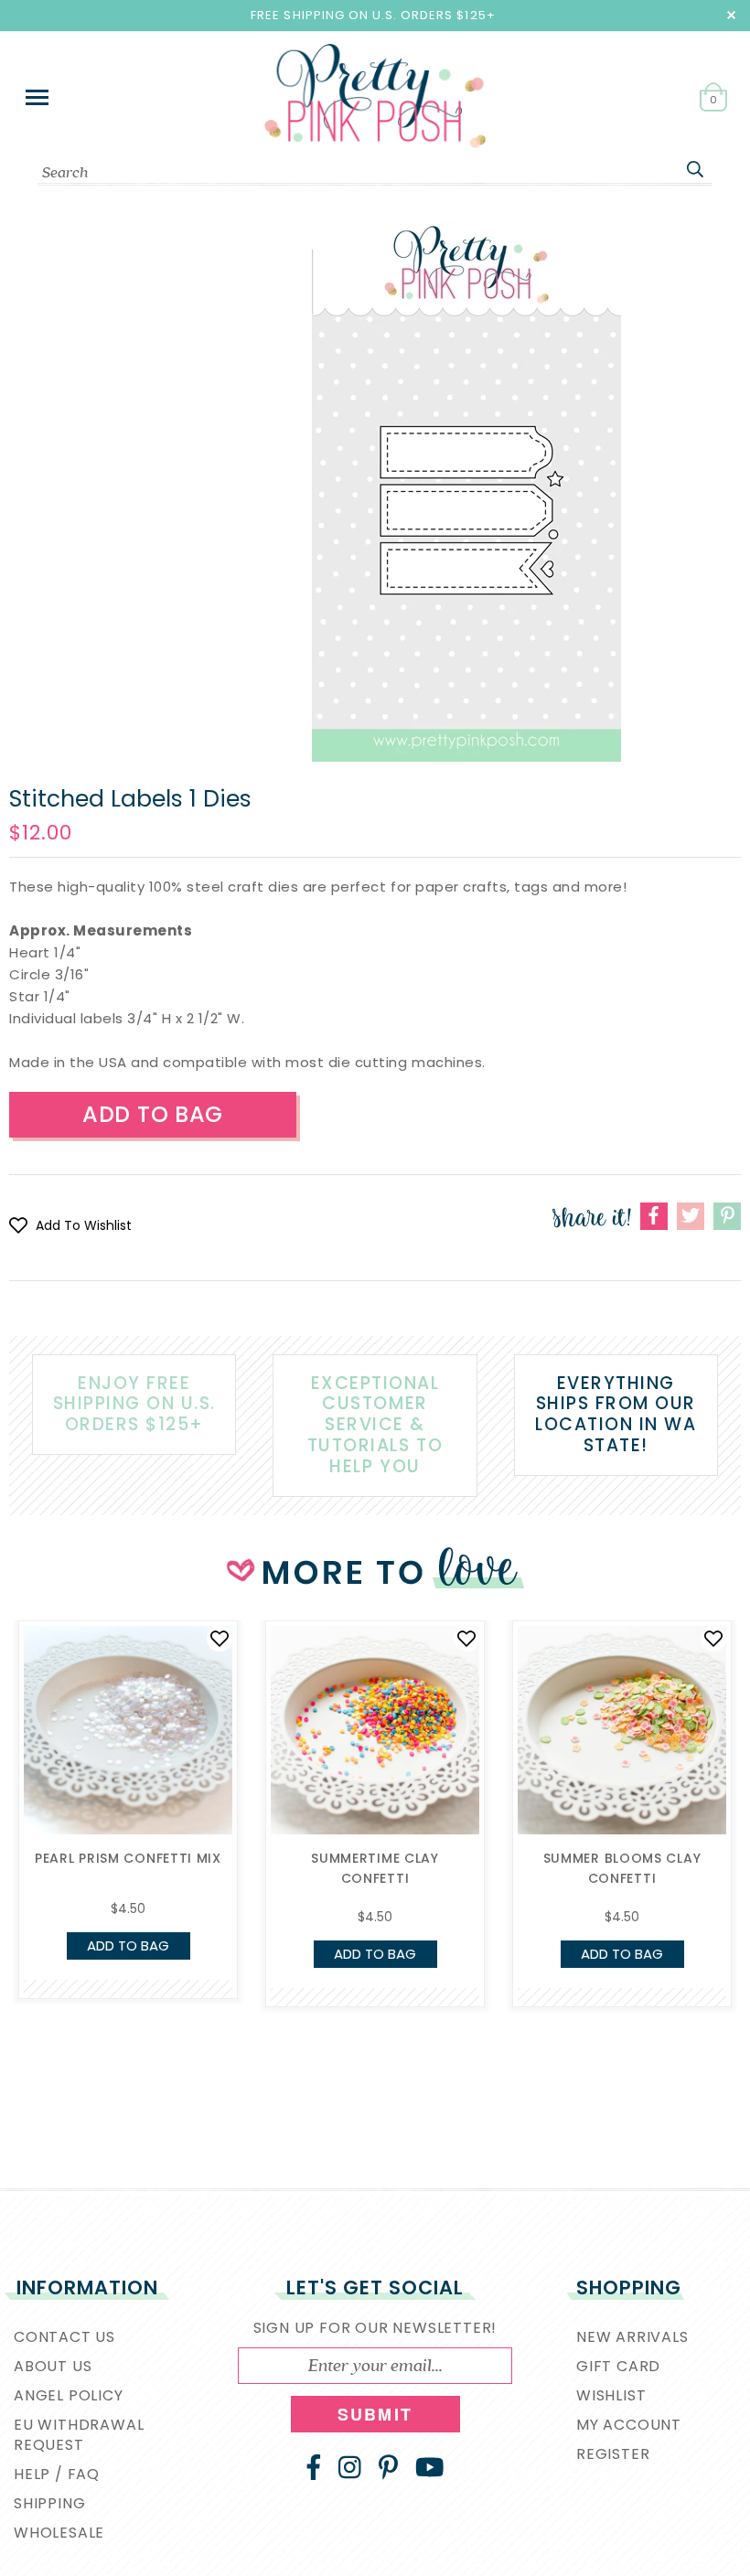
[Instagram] (350, 2467)
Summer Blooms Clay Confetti (622, 1868)
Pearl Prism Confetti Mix (128, 1858)
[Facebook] (314, 2467)
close (731, 15)
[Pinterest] (388, 2467)
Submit (375, 2414)
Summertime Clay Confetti (375, 1868)
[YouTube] (430, 2467)
